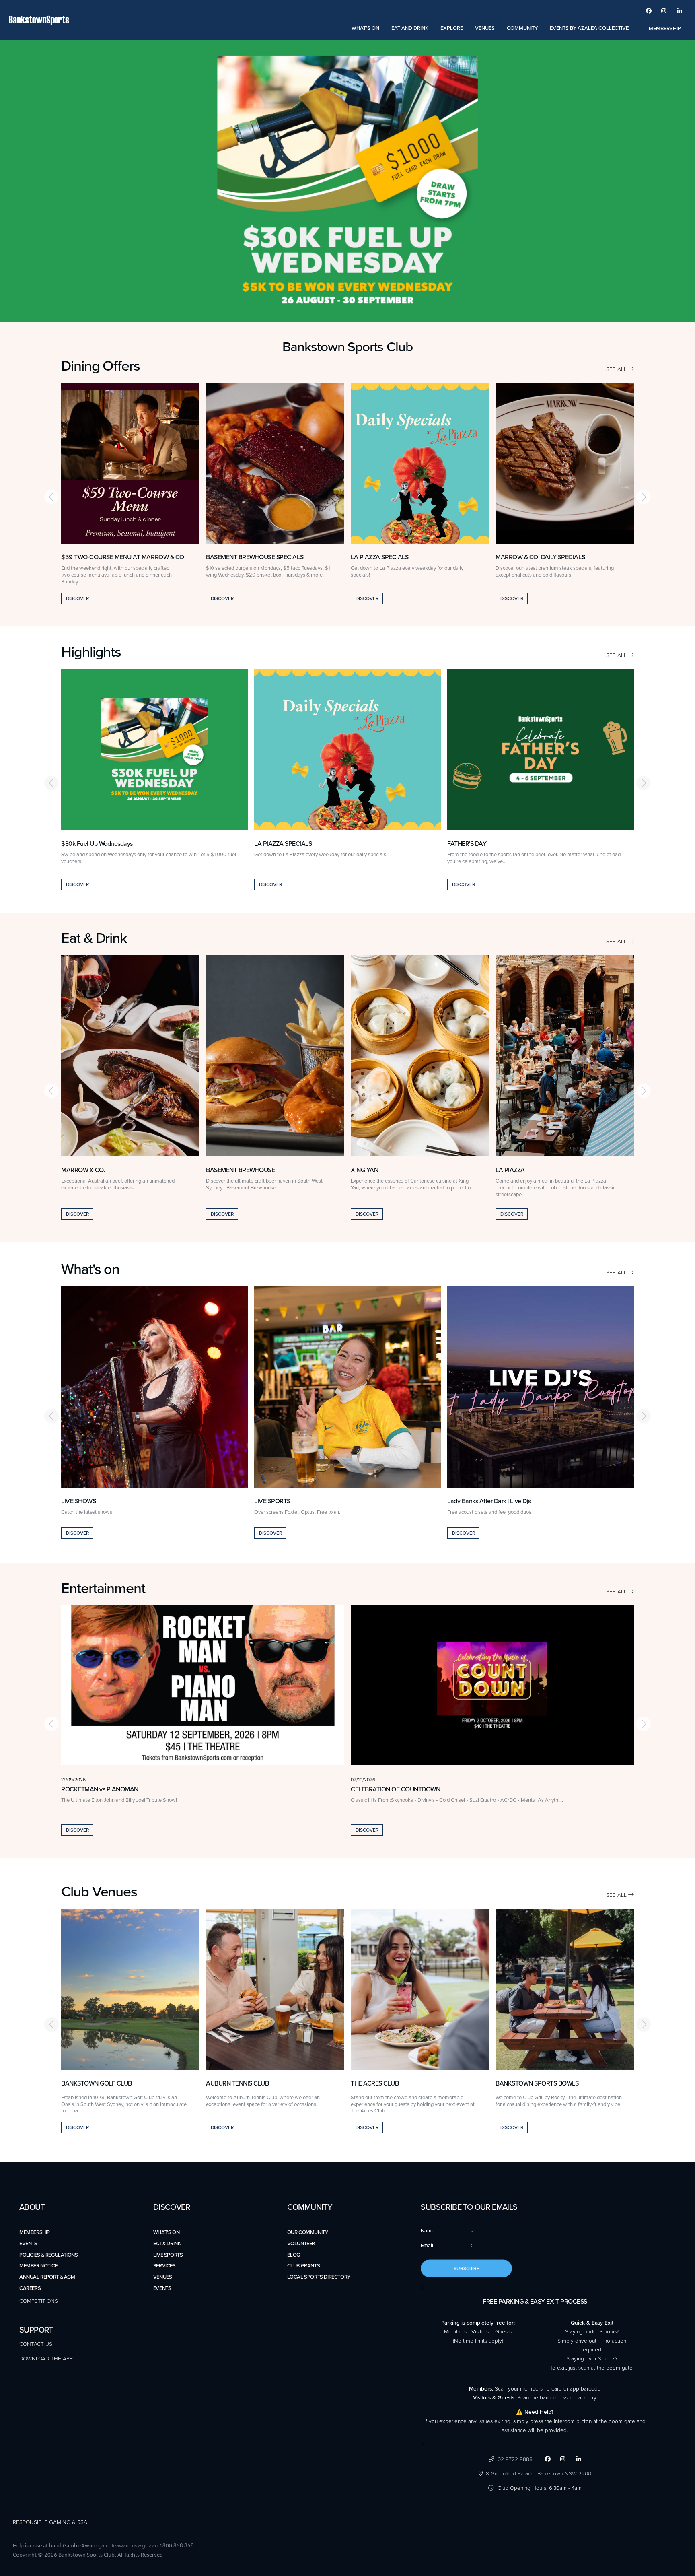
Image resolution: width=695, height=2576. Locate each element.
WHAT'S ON (365, 28)
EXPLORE (452, 28)
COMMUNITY (522, 28)
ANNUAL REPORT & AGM (47, 2277)
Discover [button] (77, 598)
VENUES (485, 28)
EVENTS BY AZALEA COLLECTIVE (589, 28)
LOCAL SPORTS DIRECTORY (319, 2277)
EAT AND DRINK (410, 28)
